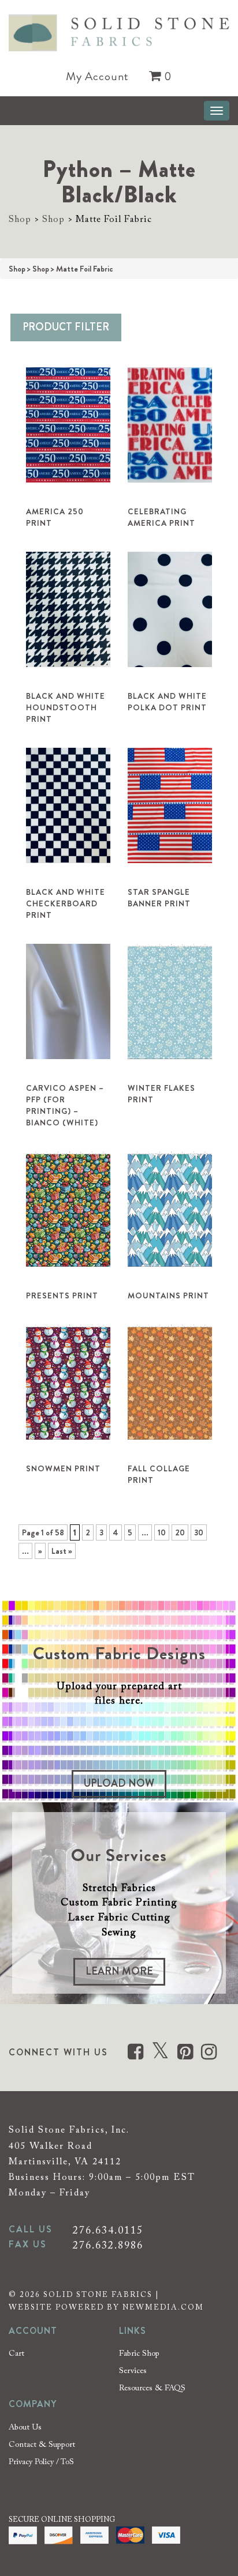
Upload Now (119, 1783)
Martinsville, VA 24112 (65, 2162)
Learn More (119, 1971)
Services (133, 2371)
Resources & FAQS (152, 2389)
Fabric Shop (139, 2354)
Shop (20, 220)
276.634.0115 (108, 2231)
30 (199, 1532)
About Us (25, 2428)
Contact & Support (42, 2445)
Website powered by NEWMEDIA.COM (106, 2308)
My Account (97, 77)
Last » (62, 1551)
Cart (16, 2354)
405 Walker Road (51, 2146)
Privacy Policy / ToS (41, 2462)
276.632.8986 (108, 2246)
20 (180, 1532)
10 (162, 1532)
